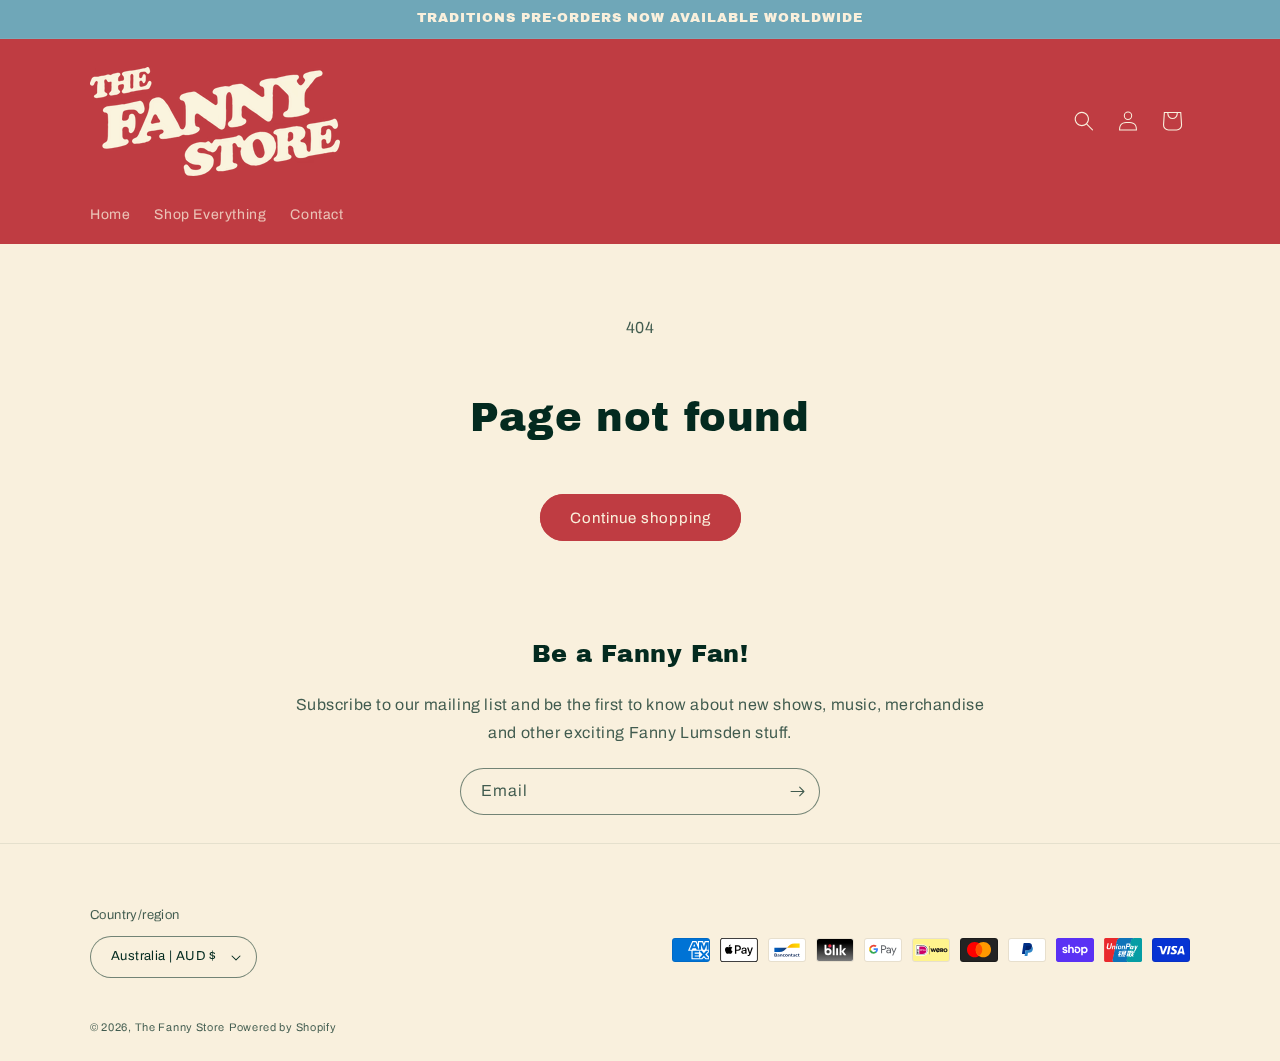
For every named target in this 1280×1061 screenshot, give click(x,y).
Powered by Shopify (283, 1027)
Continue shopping (640, 518)
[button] (1084, 121)
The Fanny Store (180, 1027)
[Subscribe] (797, 791)
